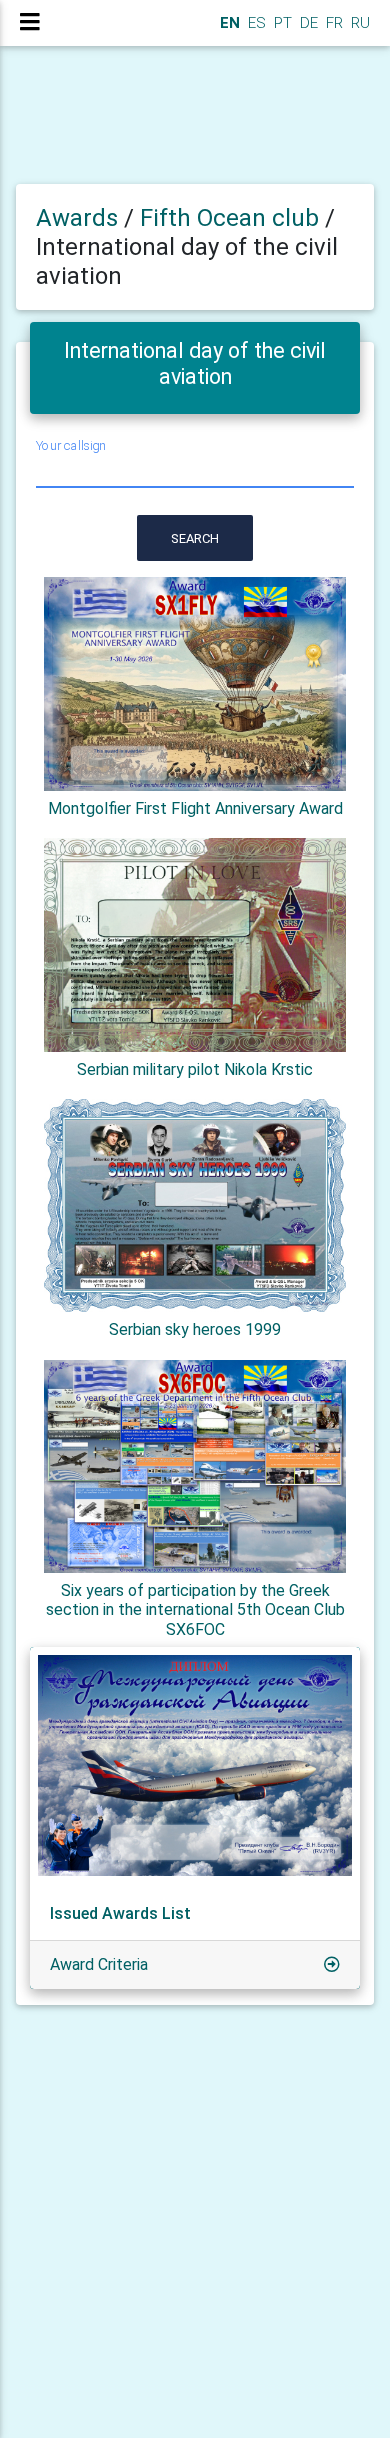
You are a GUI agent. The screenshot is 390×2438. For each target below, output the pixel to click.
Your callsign (71, 446)
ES (255, 23)
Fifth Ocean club (232, 218)
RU (360, 23)
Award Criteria (99, 1964)
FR (332, 23)
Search (195, 538)
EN (228, 23)
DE (307, 23)
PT (281, 23)
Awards (77, 218)
